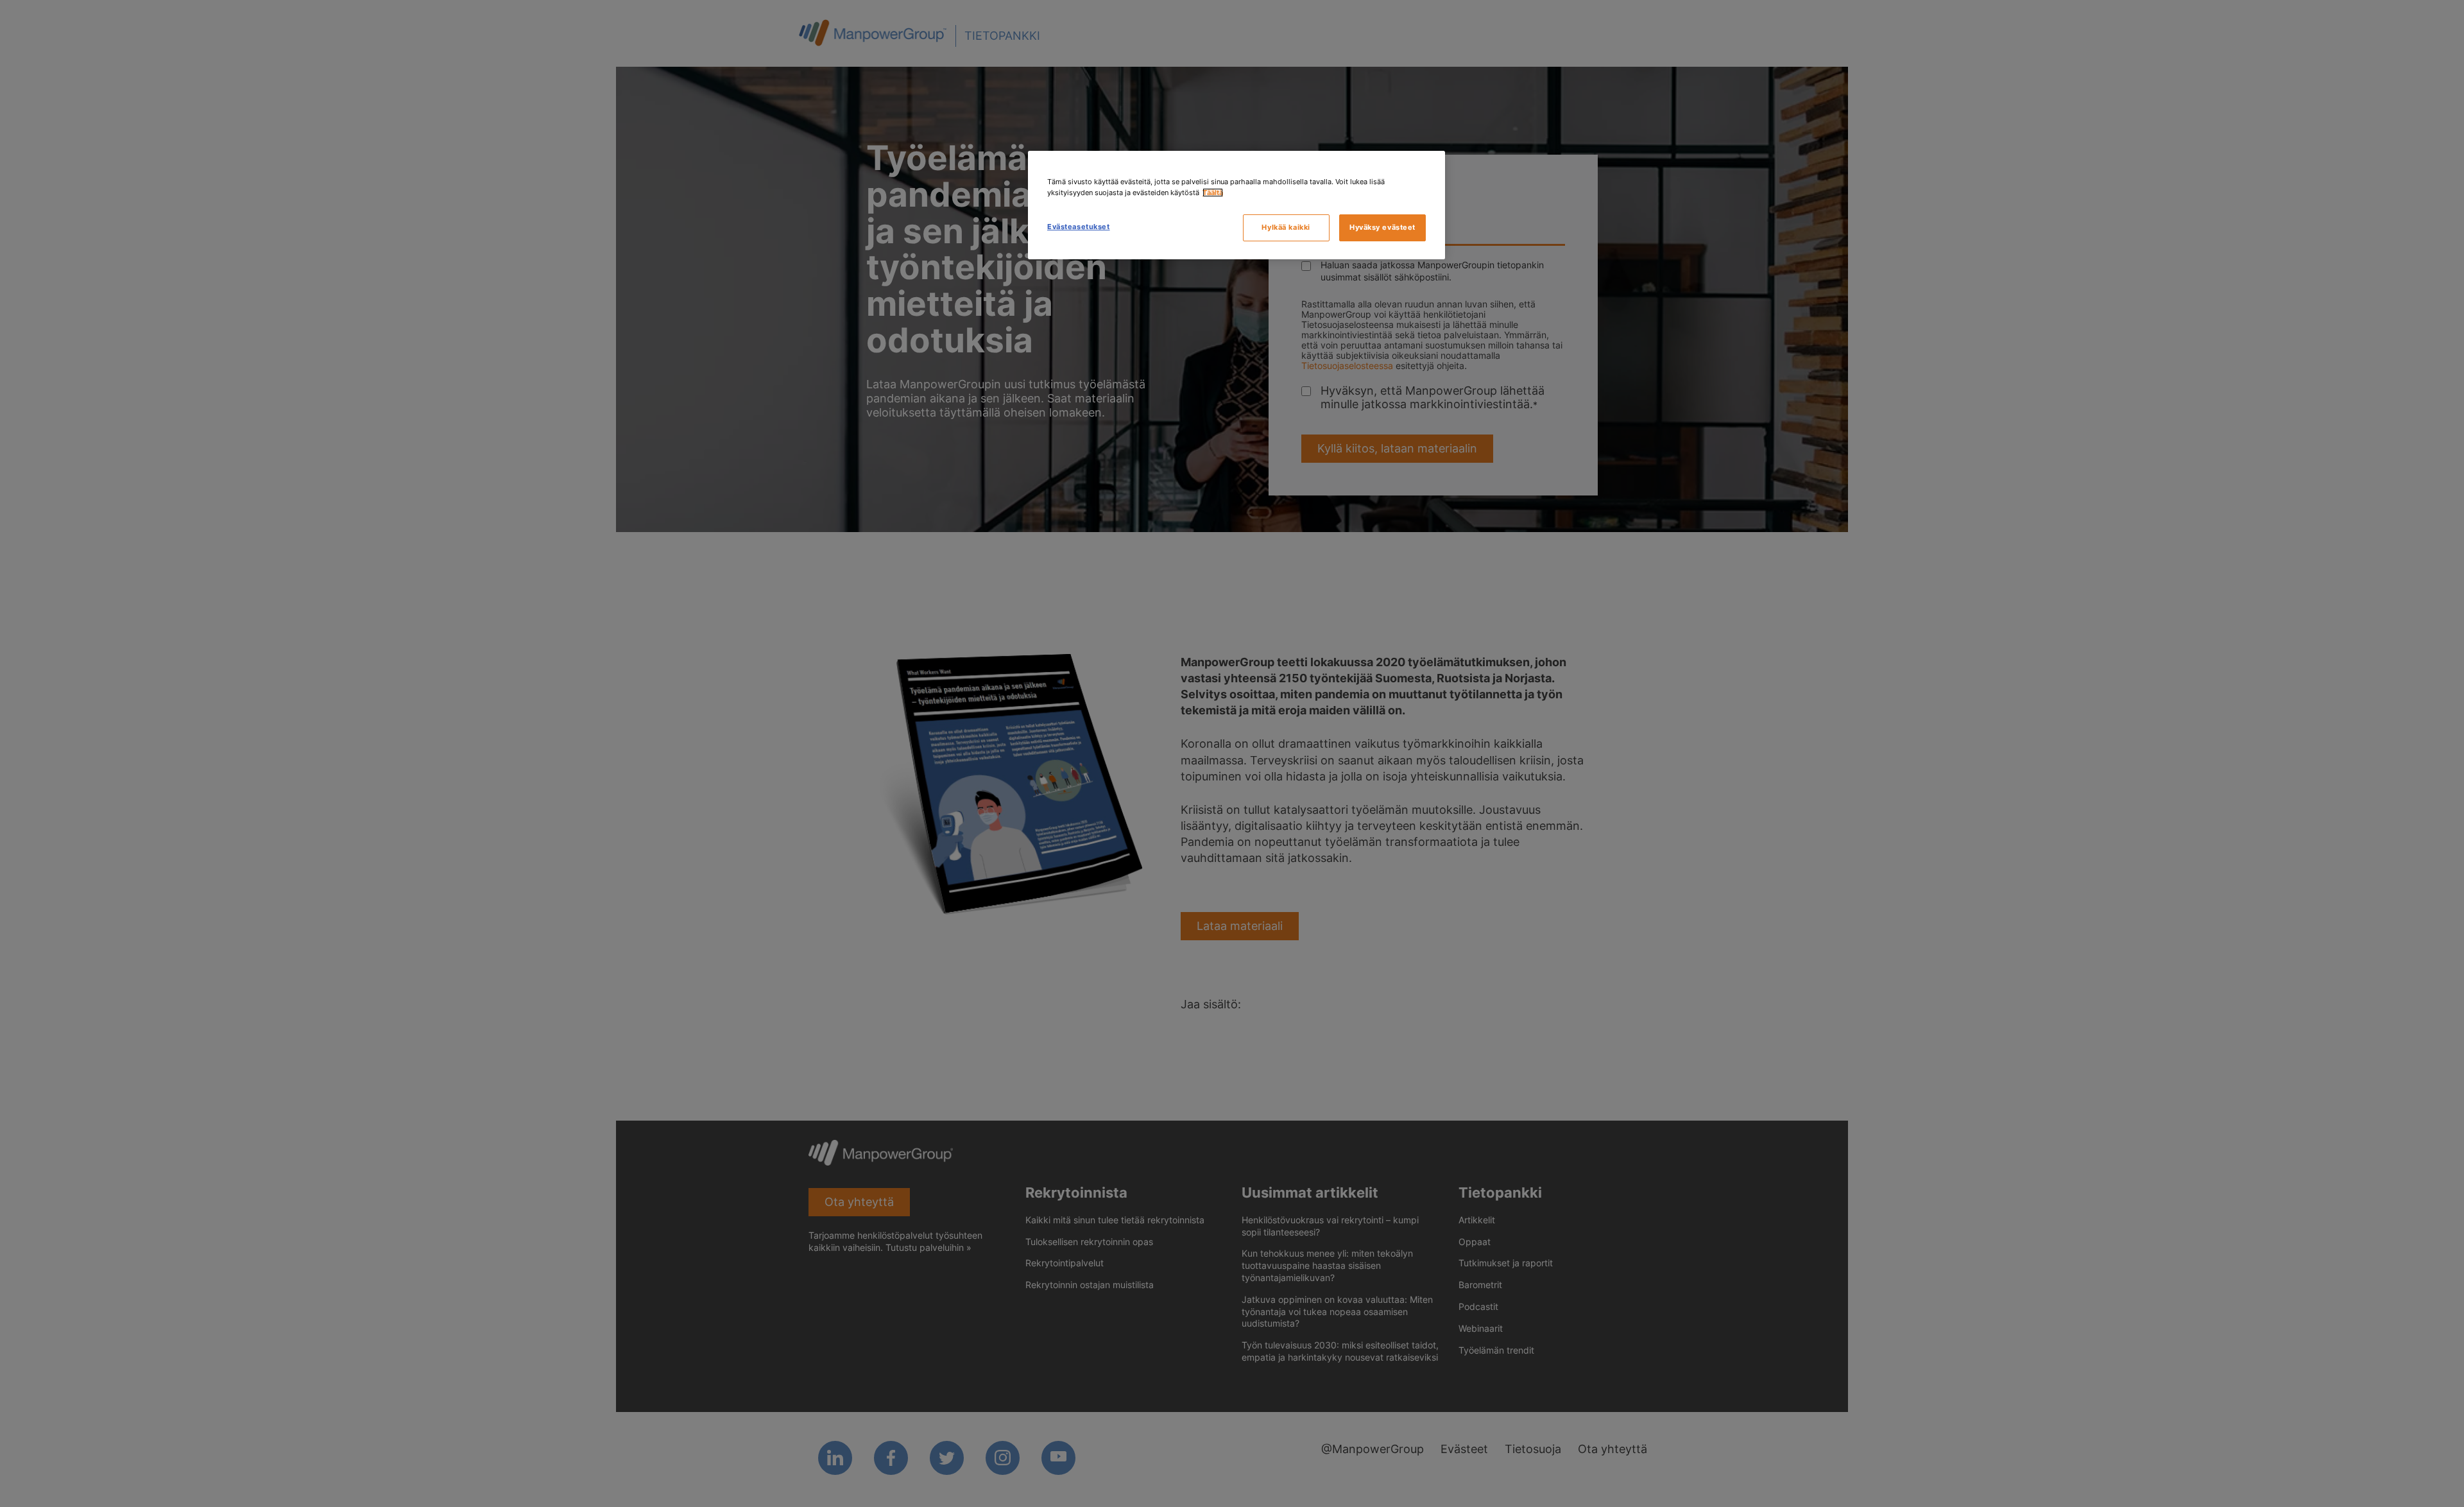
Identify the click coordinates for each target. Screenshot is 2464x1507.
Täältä (1213, 193)
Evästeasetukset (1079, 227)
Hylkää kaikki (1286, 227)
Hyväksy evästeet (1382, 227)
